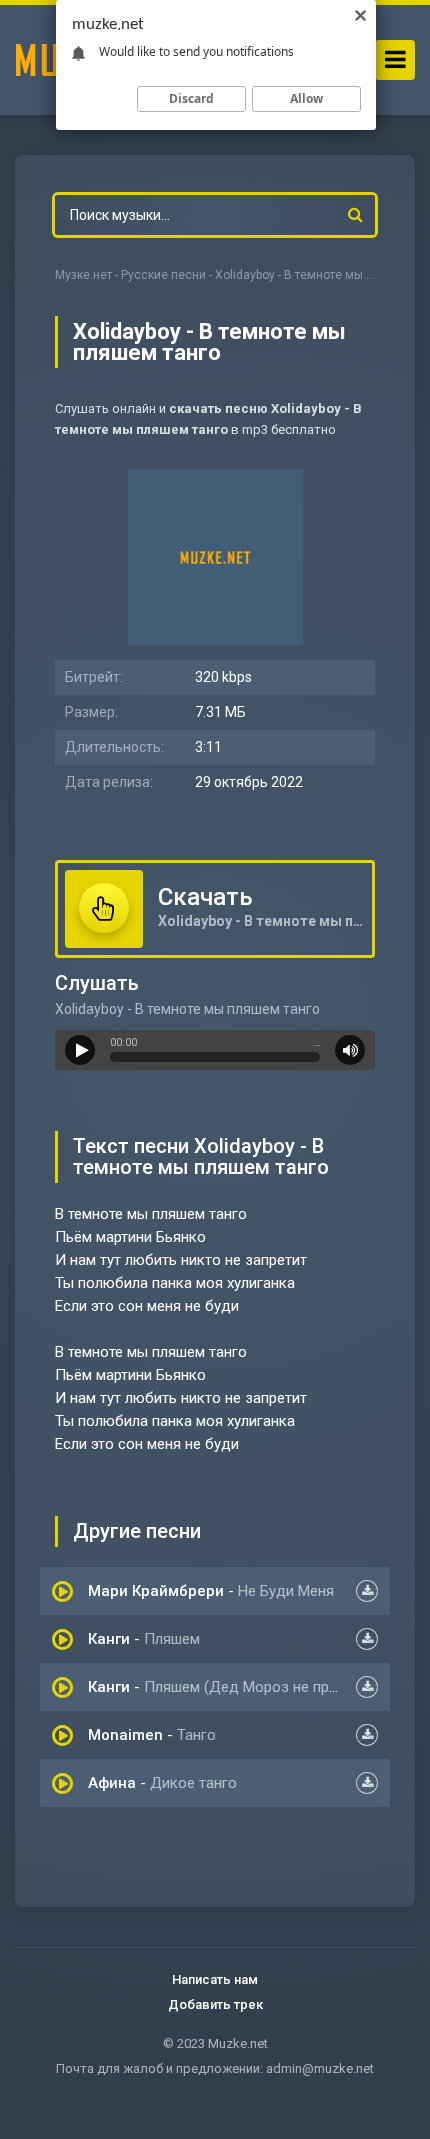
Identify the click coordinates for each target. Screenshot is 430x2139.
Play (80, 1050)
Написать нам (215, 1979)
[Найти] (355, 215)
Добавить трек (215, 2004)
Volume (350, 1050)
